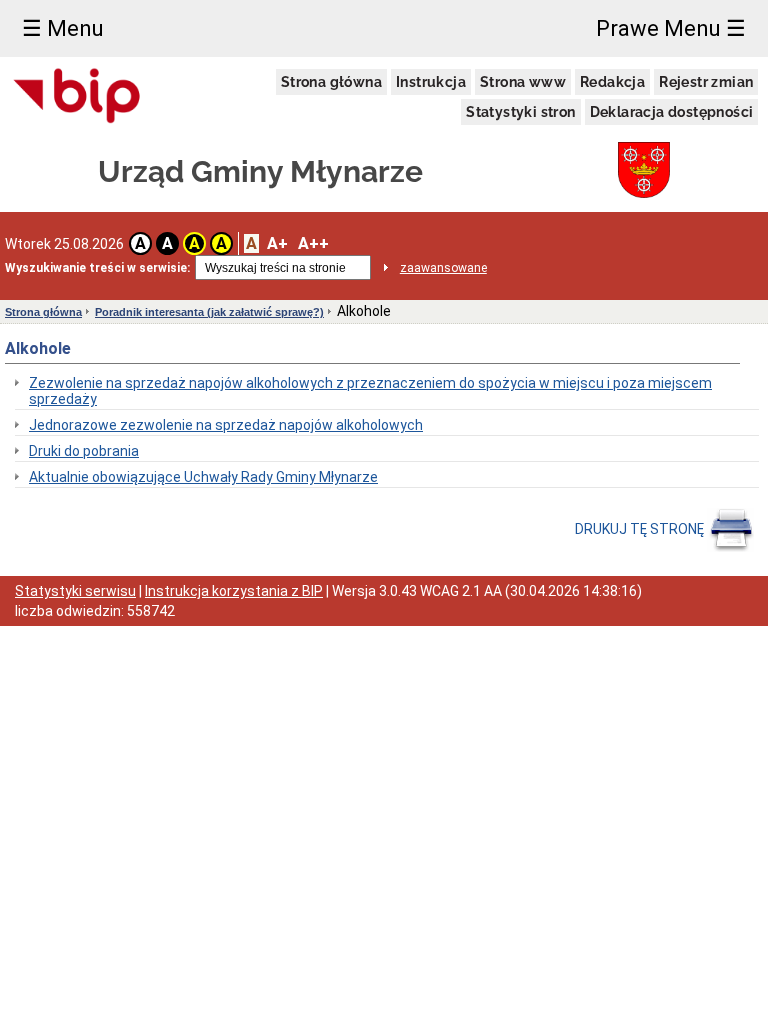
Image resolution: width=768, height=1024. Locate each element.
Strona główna (331, 82)
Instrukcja (431, 82)
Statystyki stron (520, 112)
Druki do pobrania (84, 451)
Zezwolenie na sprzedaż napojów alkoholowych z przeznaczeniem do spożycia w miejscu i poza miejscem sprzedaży (370, 391)
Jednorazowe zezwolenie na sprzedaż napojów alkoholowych (226, 425)
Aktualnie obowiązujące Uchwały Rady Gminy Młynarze (203, 477)
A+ (277, 243)
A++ (313, 243)
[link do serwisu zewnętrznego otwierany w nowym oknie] (77, 97)
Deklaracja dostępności (672, 112)
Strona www (523, 82)
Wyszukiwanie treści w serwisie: (97, 268)
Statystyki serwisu (75, 591)
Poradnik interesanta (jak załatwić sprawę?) (209, 312)
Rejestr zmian (706, 82)
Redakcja (612, 82)
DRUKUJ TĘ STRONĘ (641, 529)
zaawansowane (443, 268)
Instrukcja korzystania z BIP (234, 591)
